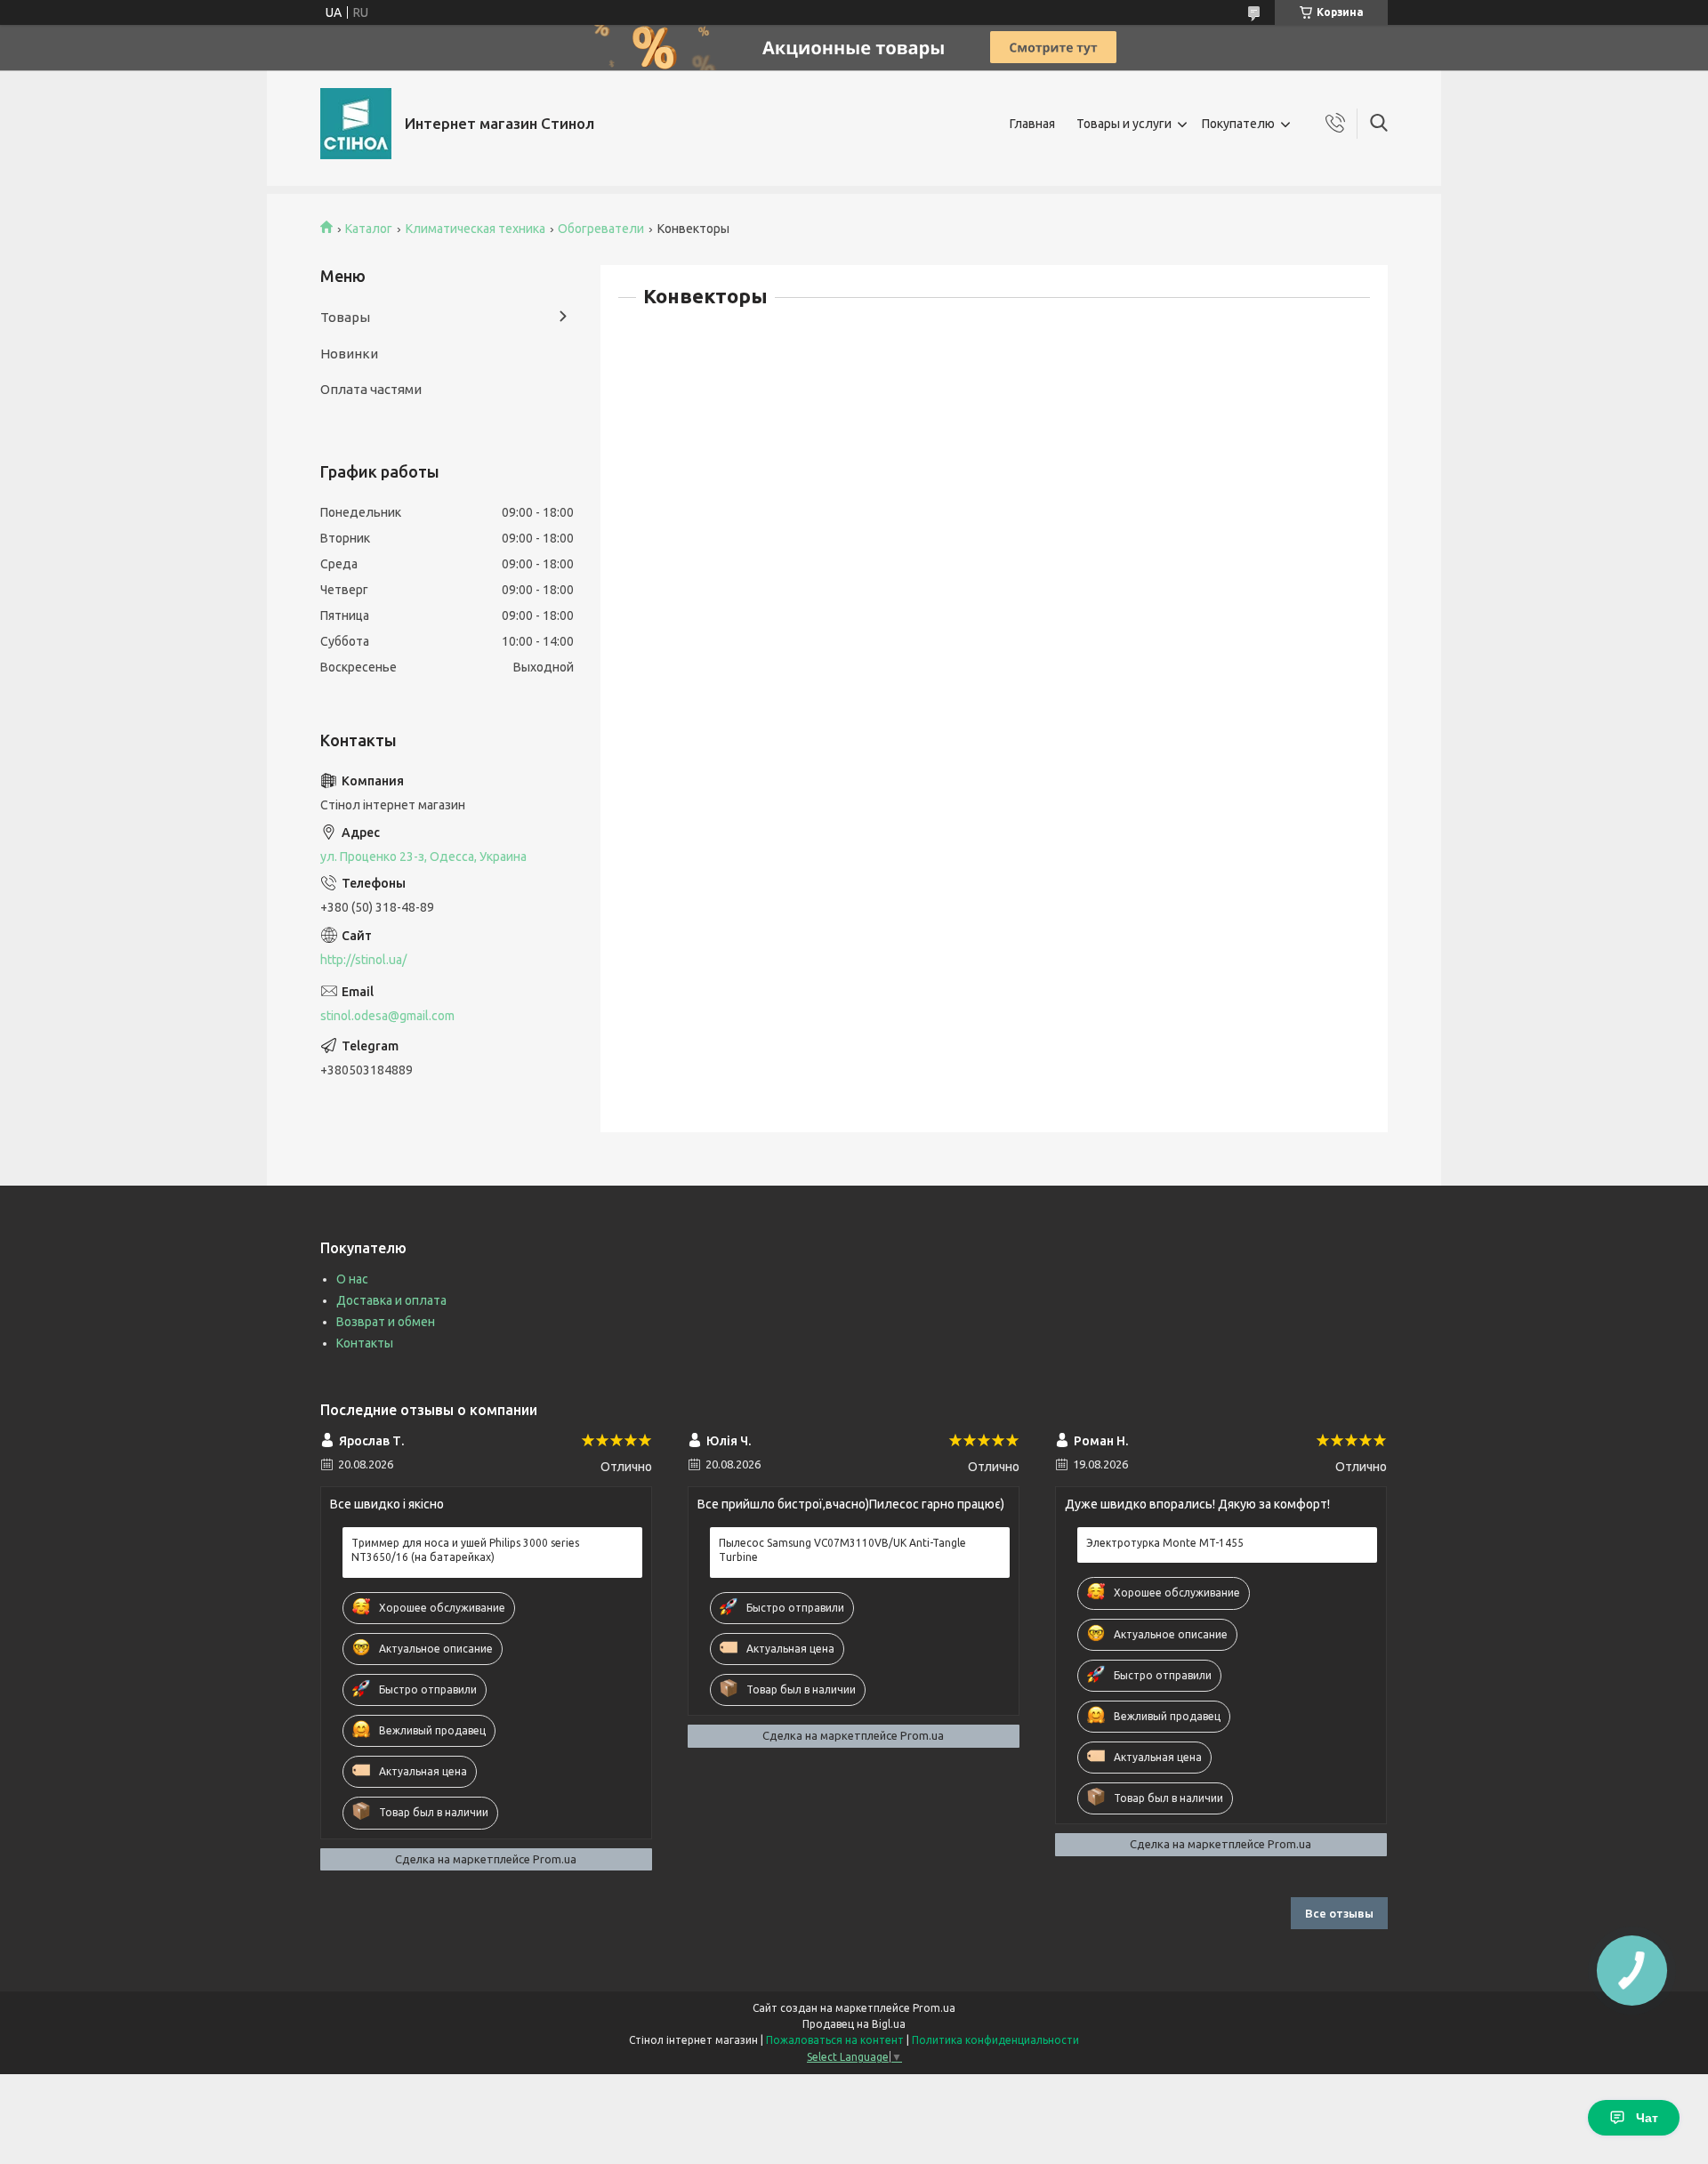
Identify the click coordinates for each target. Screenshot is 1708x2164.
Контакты (365, 1343)
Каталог (369, 229)
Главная (1032, 124)
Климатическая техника (475, 229)
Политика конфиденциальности (995, 2040)
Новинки (349, 354)
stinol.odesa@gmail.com (387, 1016)
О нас (352, 1279)
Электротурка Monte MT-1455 (1165, 1543)
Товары (345, 317)
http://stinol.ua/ (363, 960)
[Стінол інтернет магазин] (356, 124)
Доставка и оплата (391, 1300)
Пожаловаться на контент (835, 2040)
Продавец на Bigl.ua (854, 2024)
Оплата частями (371, 389)
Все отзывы (1339, 1913)
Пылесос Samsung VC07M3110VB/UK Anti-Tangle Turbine (842, 1550)
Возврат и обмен (386, 1322)
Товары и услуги (1124, 124)
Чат (1647, 2118)
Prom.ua (934, 2008)
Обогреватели (601, 229)
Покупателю (1238, 124)
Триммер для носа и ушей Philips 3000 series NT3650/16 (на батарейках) (465, 1550)
